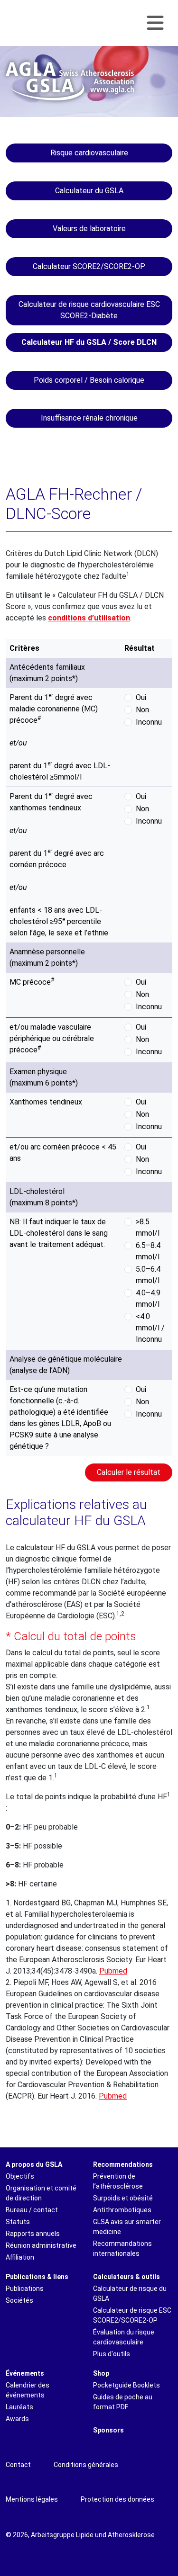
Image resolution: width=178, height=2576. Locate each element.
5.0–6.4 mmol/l (148, 1275)
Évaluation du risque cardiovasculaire (124, 2337)
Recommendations (123, 2164)
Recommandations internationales (122, 2248)
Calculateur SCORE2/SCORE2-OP (89, 266)
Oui (141, 697)
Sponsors (108, 2430)
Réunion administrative (41, 2245)
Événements (25, 2373)
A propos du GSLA (34, 2164)
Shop (101, 2373)
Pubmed (113, 1971)
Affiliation (20, 2257)
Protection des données (117, 2499)
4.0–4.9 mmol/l (148, 1298)
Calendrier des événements (28, 2390)
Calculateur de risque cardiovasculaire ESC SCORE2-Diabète (89, 310)
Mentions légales (32, 2499)
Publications (25, 2289)
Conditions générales (86, 2465)
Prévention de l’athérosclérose (118, 2181)
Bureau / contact (32, 2210)
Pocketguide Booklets (126, 2385)
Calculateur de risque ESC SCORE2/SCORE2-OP (132, 2315)
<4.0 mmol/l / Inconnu (150, 1328)
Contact (18, 2465)
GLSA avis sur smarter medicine (127, 2227)
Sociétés (19, 2300)
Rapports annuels (33, 2234)
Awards (17, 2419)
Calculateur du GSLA (89, 191)
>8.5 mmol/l (148, 1227)
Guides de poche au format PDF (123, 2402)
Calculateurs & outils (126, 2277)
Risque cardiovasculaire (89, 153)
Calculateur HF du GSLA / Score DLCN (89, 342)
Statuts (18, 2222)
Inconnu (149, 722)
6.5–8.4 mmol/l (148, 1251)
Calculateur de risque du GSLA (130, 2293)
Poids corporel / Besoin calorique (89, 380)
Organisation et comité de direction (41, 2193)
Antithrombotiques (122, 2210)
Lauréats (19, 2407)
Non (142, 710)
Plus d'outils (112, 2354)
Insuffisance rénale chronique (89, 418)
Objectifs (20, 2176)
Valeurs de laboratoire (89, 229)
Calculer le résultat (129, 1472)
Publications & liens (37, 2277)
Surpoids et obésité (123, 2198)
